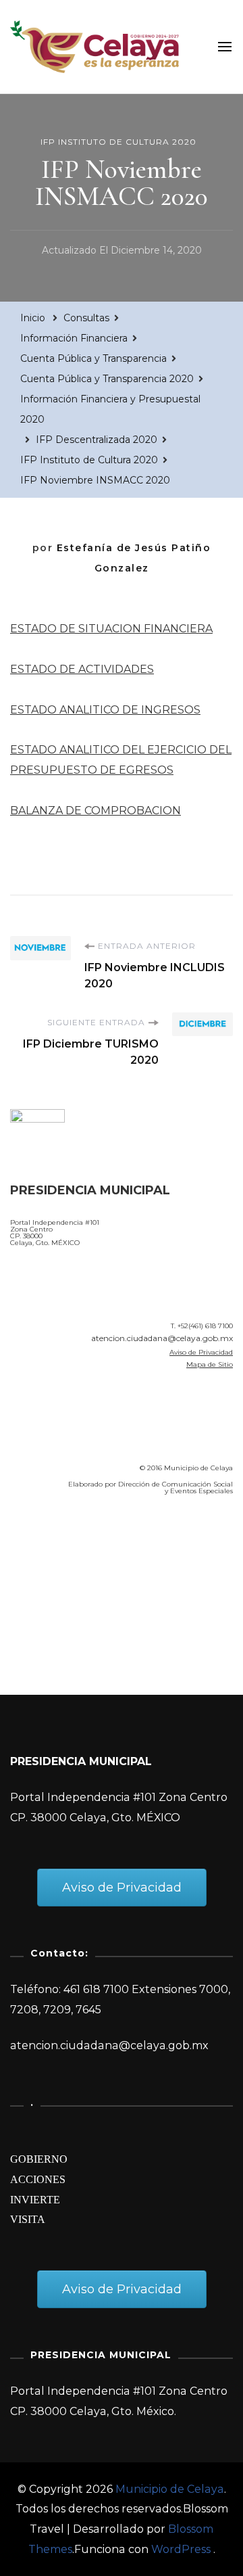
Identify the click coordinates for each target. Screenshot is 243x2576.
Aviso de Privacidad (201, 1352)
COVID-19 (39, 1583)
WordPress (181, 2549)
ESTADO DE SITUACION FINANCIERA (111, 629)
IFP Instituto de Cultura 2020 (118, 142)
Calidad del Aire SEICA (82, 1545)
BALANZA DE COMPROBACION (96, 811)
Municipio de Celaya (170, 2489)
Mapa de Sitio (210, 1364)
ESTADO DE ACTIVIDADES (82, 669)
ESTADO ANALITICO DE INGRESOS (105, 710)
